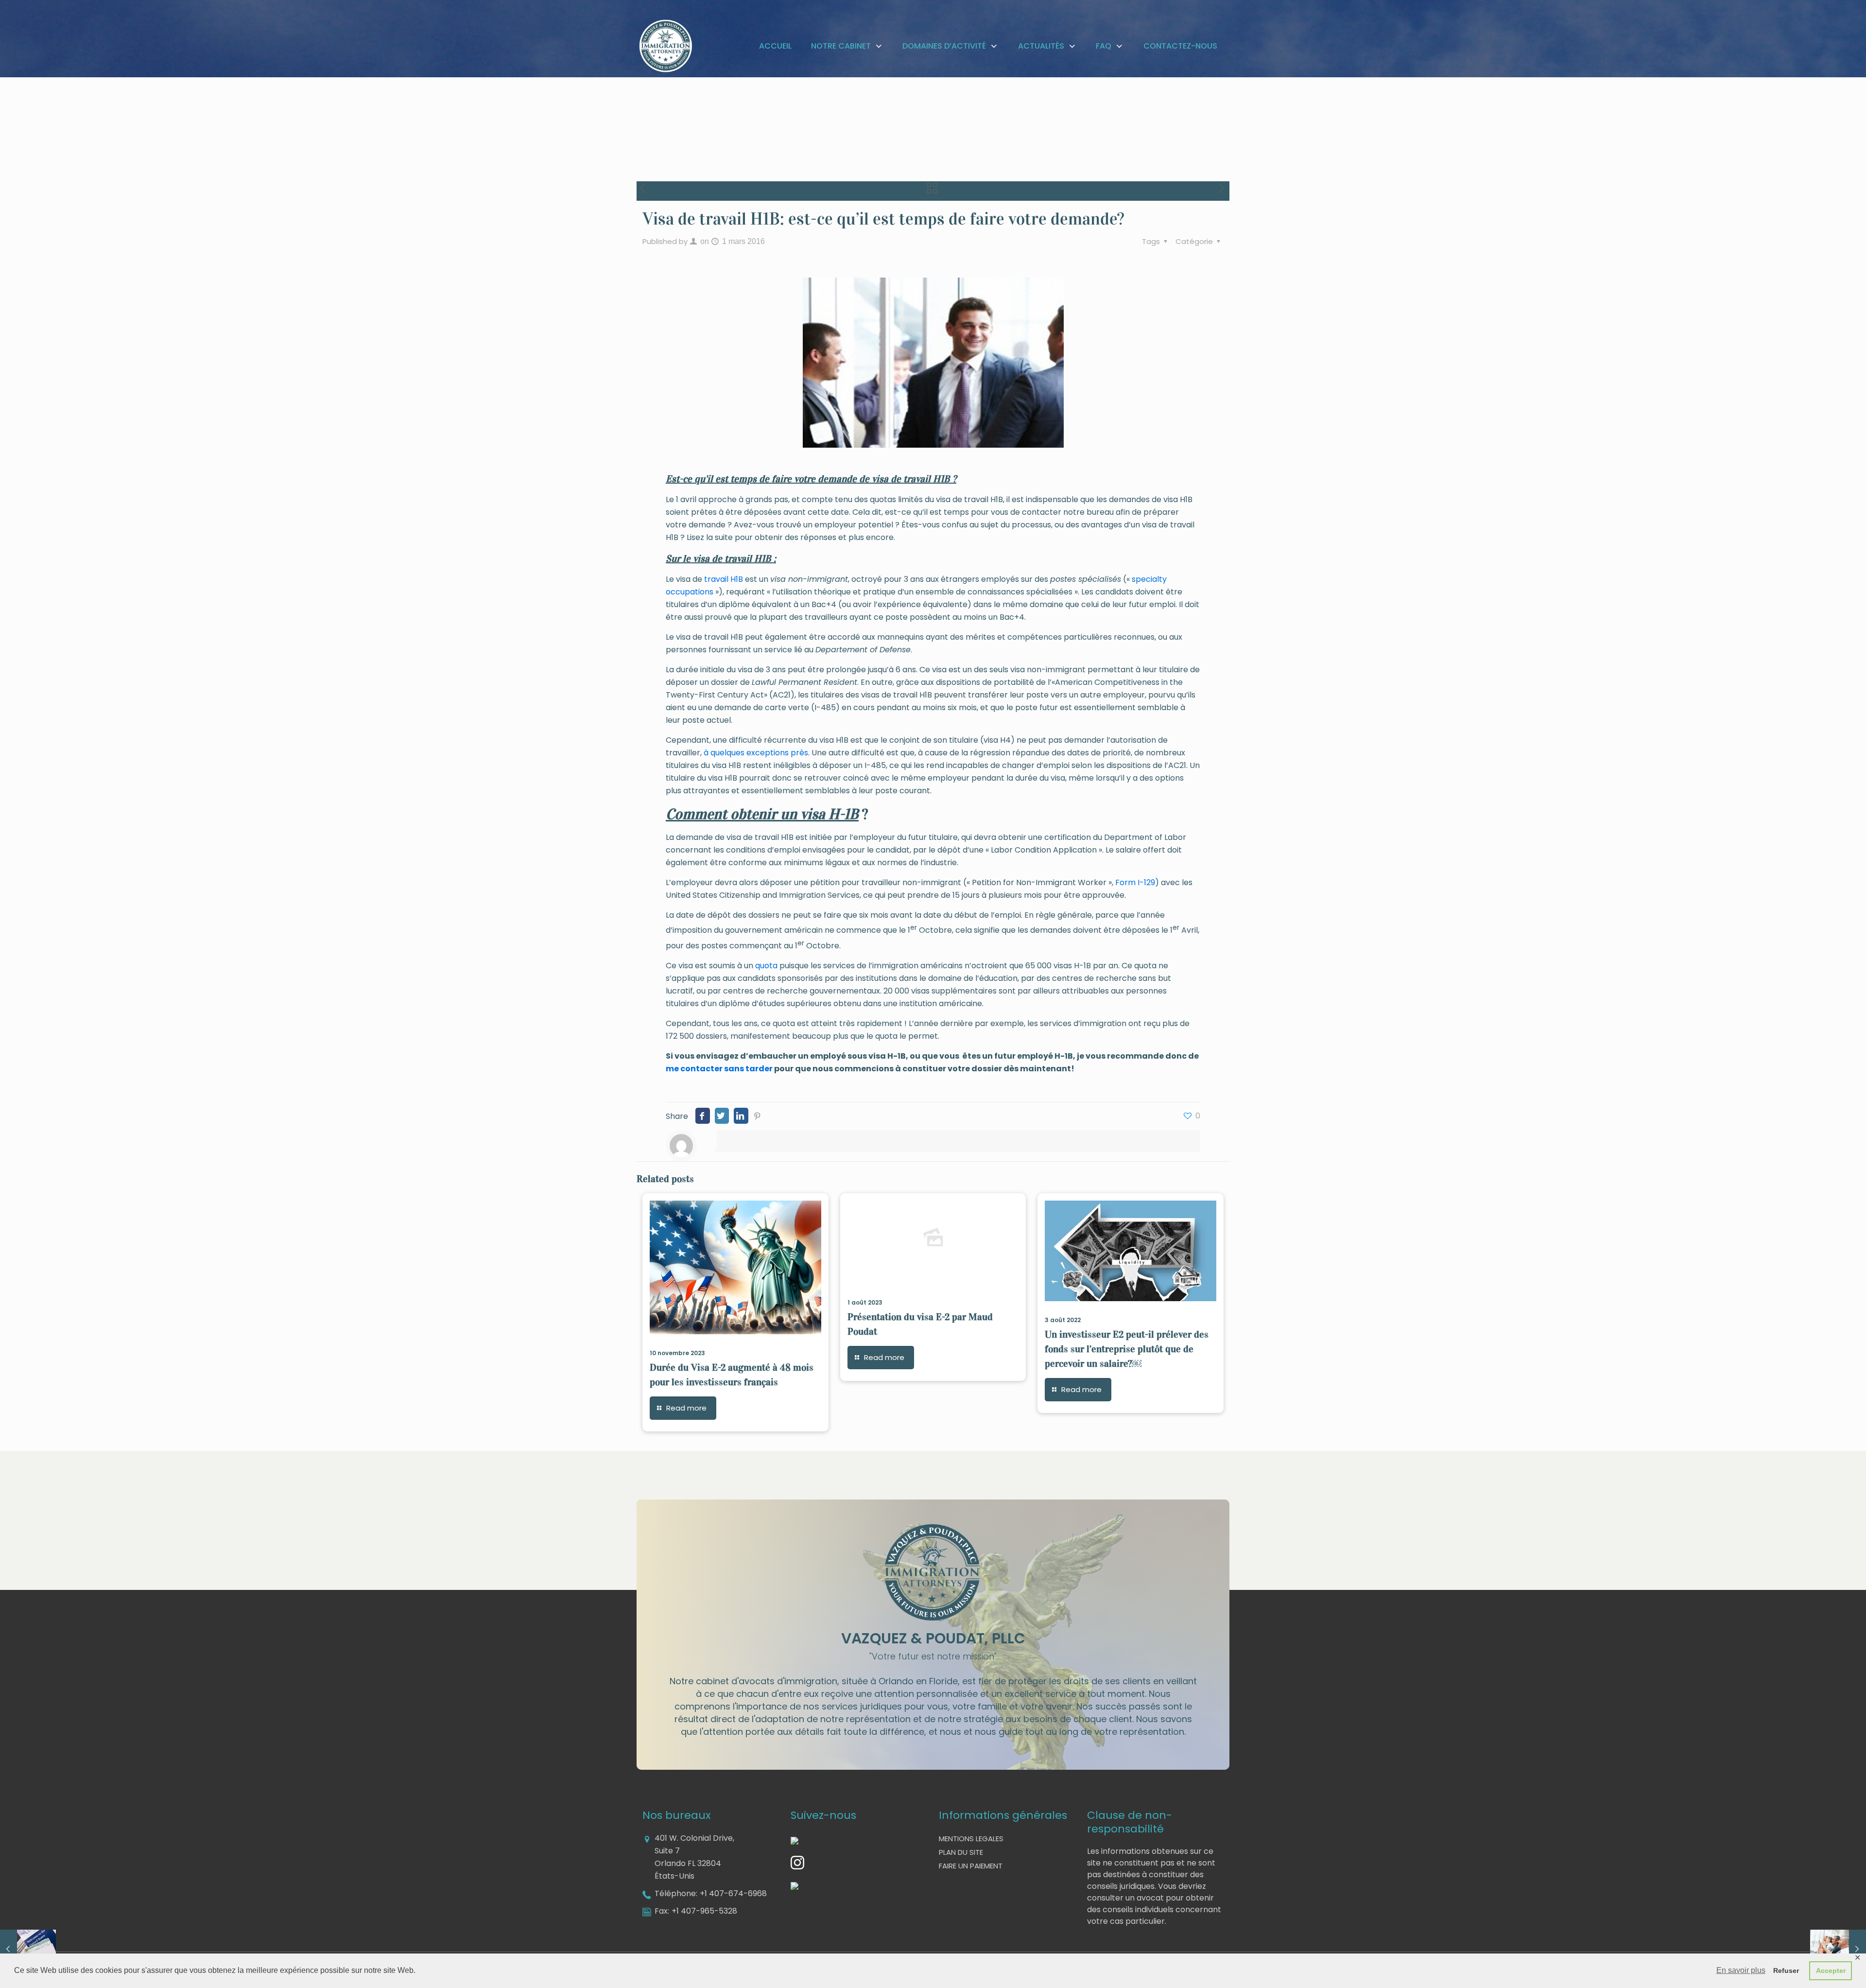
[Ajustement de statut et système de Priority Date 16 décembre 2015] (28, 1949)
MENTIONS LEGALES (971, 1839)
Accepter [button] (1831, 1971)
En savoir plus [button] (1741, 1970)
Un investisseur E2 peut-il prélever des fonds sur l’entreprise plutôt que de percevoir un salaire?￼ (1127, 1349)
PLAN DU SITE (961, 1852)
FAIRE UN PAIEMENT (971, 1866)
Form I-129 (1135, 882)
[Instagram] (797, 1867)
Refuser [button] (1786, 1971)
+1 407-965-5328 (704, 1911)
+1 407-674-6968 (733, 1893)
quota (766, 966)
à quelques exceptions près (756, 753)
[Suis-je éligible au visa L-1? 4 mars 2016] (1838, 1949)
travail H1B (724, 579)
